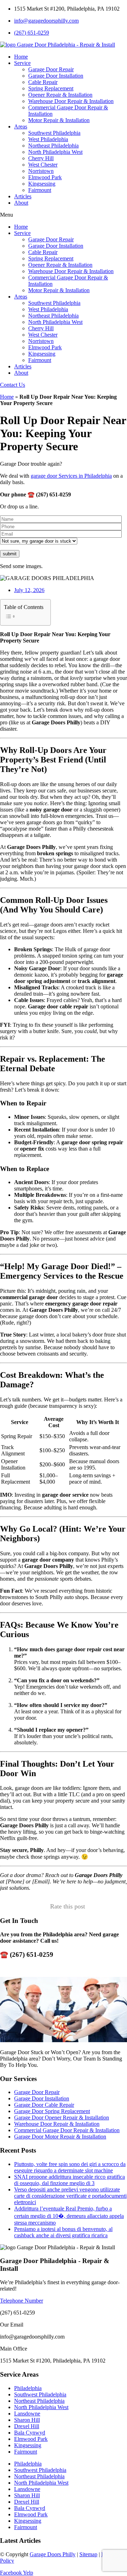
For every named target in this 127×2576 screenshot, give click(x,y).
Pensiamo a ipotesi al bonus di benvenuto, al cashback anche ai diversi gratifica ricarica (63, 2232)
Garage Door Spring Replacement (52, 2111)
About (21, 203)
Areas (21, 126)
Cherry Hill (41, 158)
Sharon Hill (27, 2420)
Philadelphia (28, 2388)
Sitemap (88, 2554)
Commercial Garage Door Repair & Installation (67, 2130)
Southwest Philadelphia (54, 133)
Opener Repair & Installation (60, 95)
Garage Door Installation (56, 76)
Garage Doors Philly (53, 2554)
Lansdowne (27, 2414)
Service (22, 63)
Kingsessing (42, 184)
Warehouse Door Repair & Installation (71, 101)
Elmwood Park (45, 177)
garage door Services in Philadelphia (71, 476)
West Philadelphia (48, 139)
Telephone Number (22, 2301)
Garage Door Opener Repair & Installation (62, 2117)
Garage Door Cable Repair (44, 2105)
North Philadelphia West (55, 152)
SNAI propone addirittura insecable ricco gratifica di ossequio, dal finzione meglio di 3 (69, 2180)
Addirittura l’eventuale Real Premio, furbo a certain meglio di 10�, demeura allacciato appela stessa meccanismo (69, 2216)
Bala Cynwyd (30, 2433)
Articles (23, 196)
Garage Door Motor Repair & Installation (60, 2137)
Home (21, 57)
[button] (64, 215)
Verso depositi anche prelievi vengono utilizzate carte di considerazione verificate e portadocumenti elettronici (70, 2196)
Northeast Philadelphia (53, 146)
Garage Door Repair (51, 69)
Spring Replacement (51, 88)
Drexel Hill (27, 2426)
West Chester (43, 165)
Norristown (41, 171)
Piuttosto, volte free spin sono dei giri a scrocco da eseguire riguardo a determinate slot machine (70, 2167)
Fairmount (40, 190)
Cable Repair (43, 82)
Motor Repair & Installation (59, 120)
